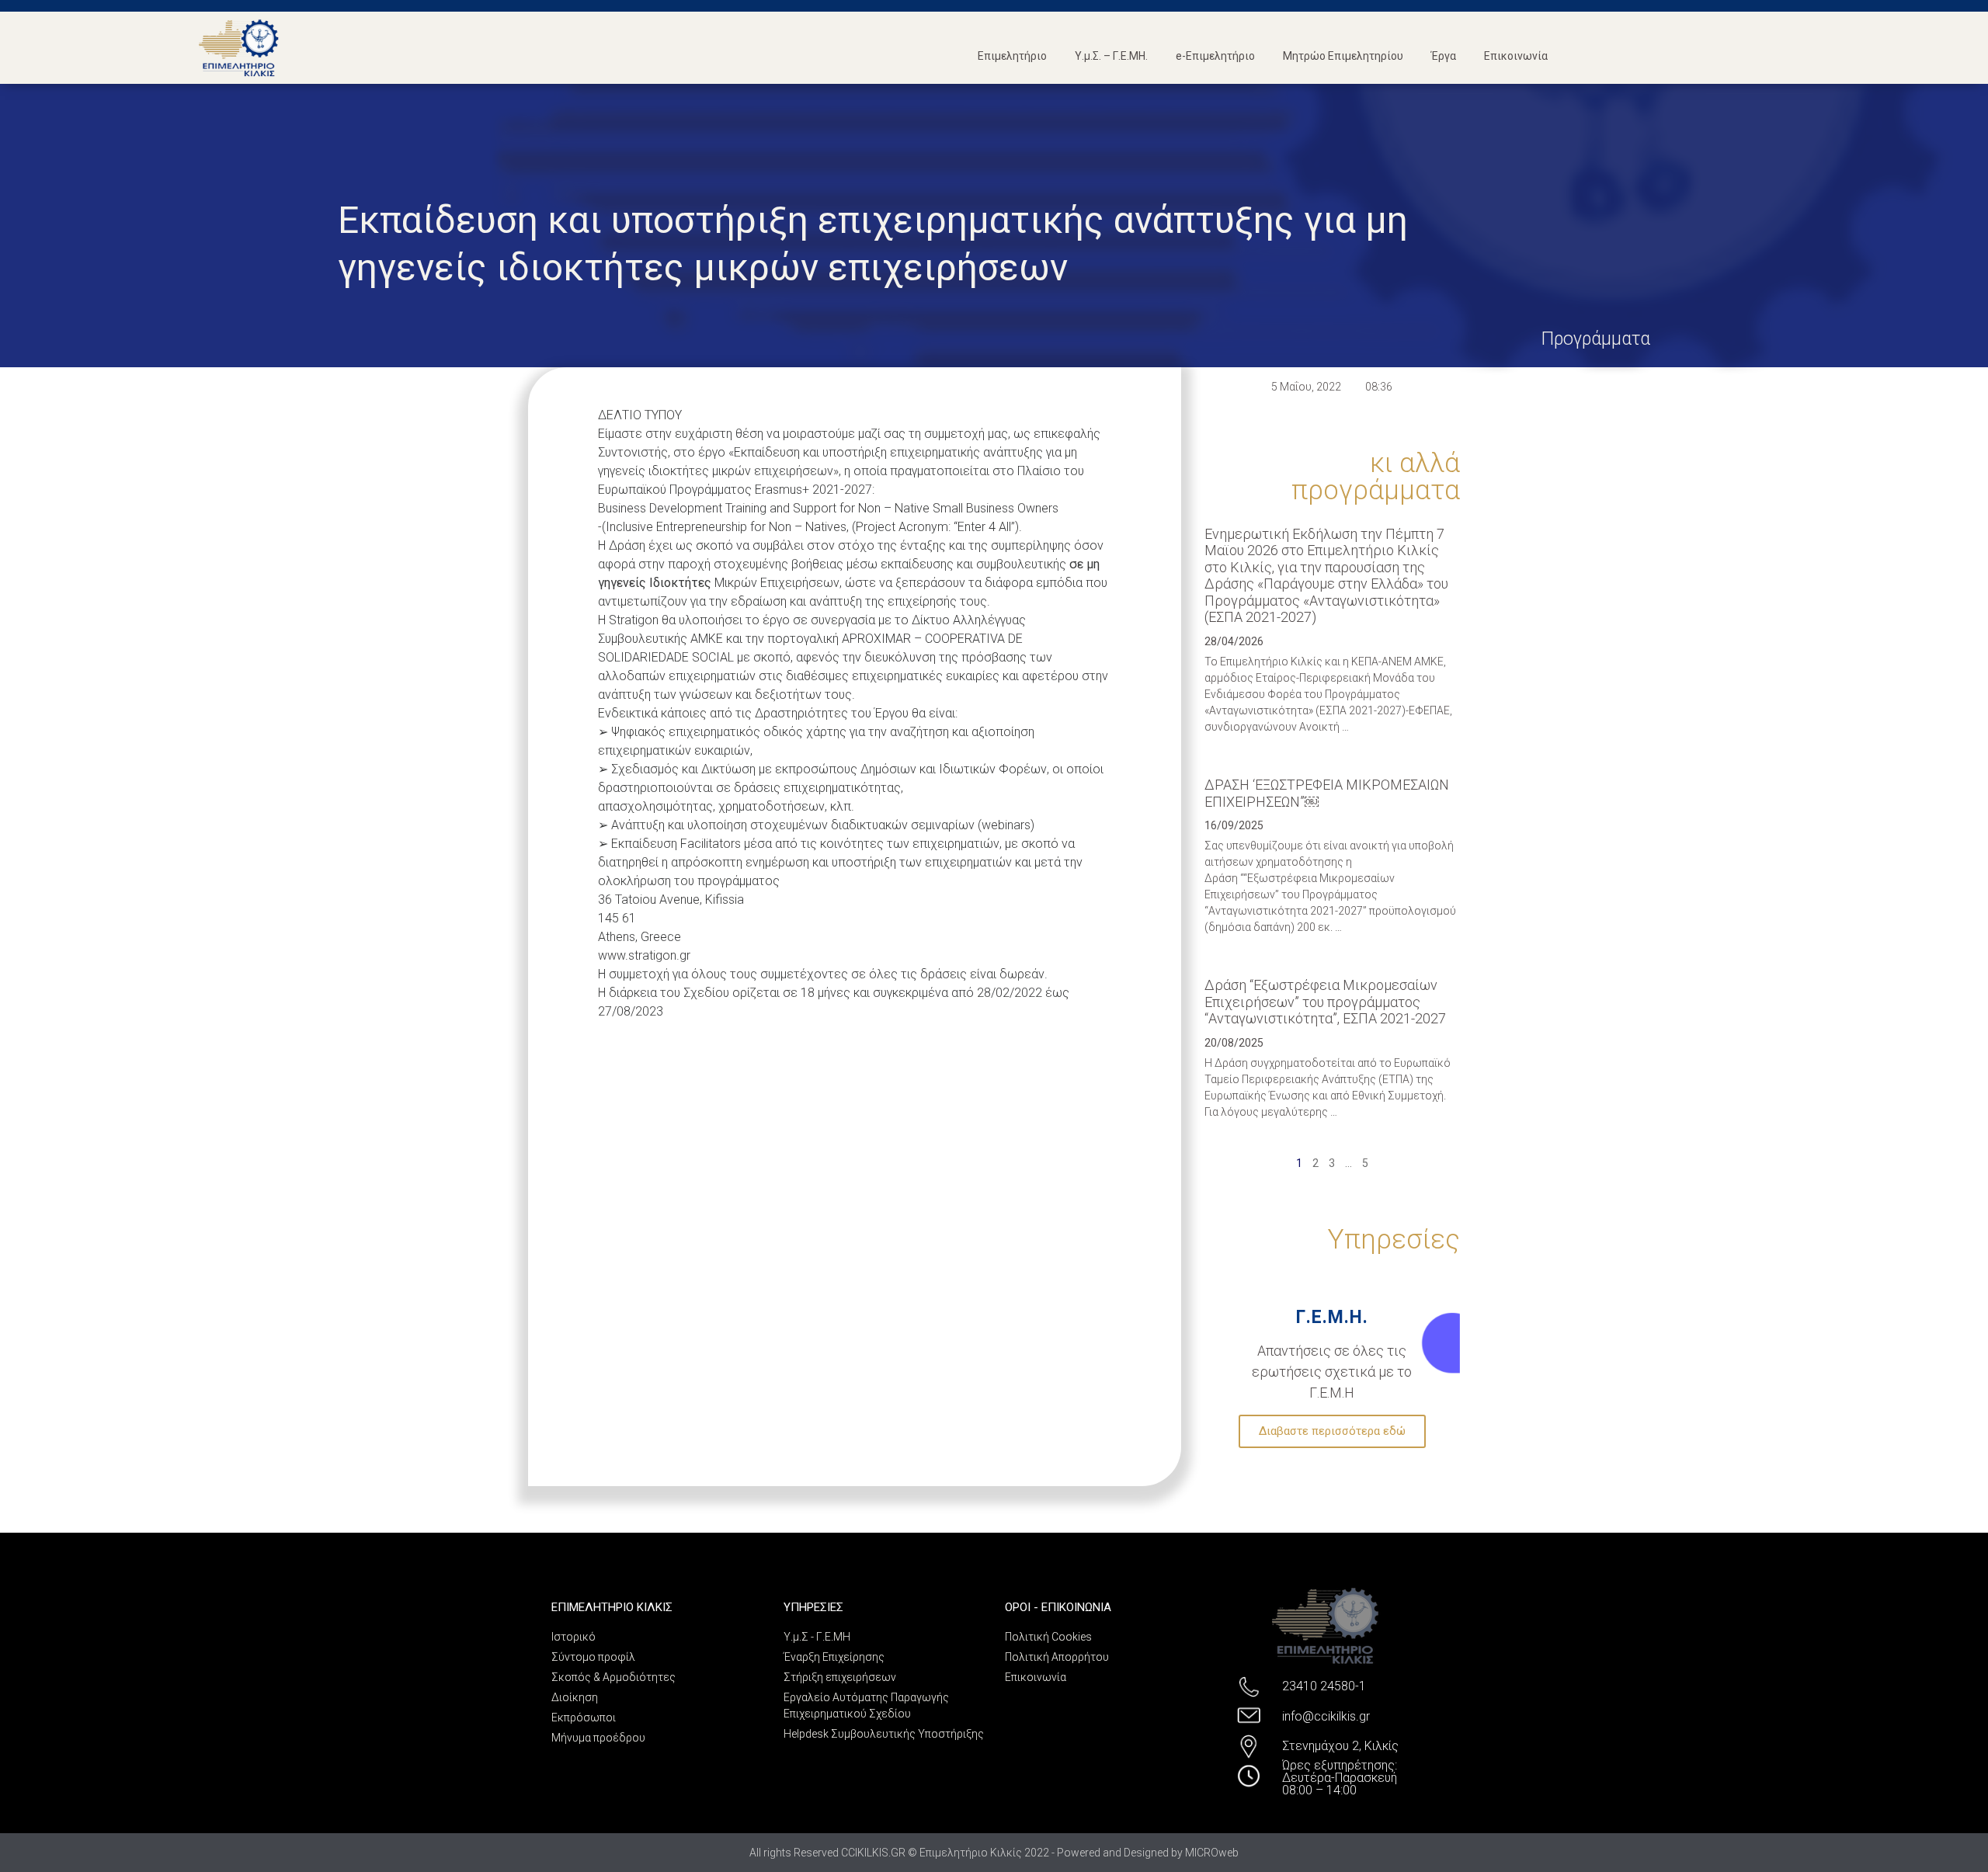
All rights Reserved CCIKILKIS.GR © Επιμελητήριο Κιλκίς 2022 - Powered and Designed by (967, 1853)
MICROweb (1212, 1853)
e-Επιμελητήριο (1215, 56)
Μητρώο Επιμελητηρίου (1343, 56)
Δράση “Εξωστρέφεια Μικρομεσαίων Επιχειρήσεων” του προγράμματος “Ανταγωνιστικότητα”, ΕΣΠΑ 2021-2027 (1325, 1002)
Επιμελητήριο (1012, 56)
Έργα (1444, 56)
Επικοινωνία (1516, 56)
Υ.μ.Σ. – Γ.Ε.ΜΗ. (1111, 56)
